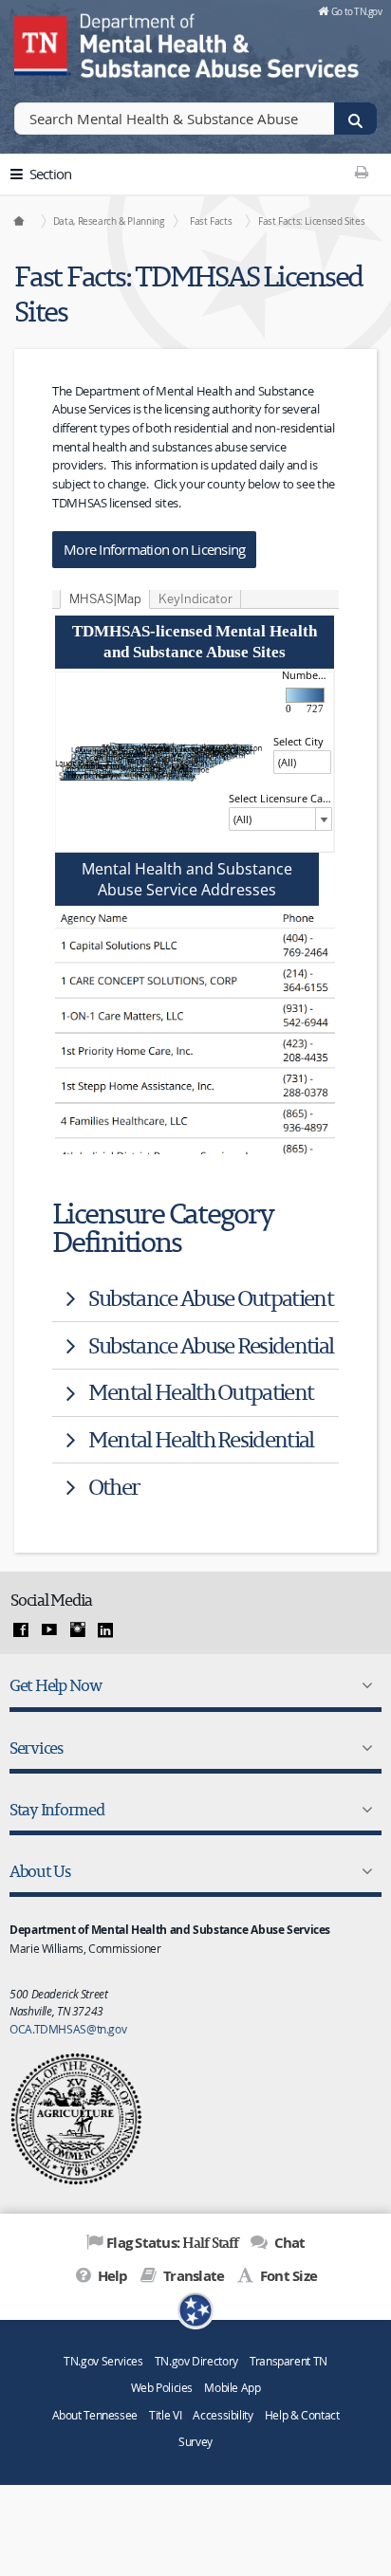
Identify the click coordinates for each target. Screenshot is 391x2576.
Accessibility (223, 2415)
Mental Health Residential (201, 1439)
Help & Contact (302, 2415)
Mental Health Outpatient (201, 1392)
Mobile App (232, 2388)
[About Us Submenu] (363, 1871)
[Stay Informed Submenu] (363, 1810)
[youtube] (49, 1630)
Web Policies (162, 2388)
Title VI (165, 2415)
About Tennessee (95, 2415)
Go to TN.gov (356, 11)
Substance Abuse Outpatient (211, 1298)
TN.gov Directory (196, 2361)
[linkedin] (105, 1630)
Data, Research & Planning (109, 221)
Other (114, 1487)
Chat (288, 2243)
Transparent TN (289, 2361)
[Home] (20, 221)
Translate (192, 2276)
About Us (40, 1871)
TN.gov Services (103, 2361)
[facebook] (21, 1630)
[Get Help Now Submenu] (363, 1685)
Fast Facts (211, 221)
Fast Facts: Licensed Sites (311, 221)
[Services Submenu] (363, 1748)
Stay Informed (57, 1809)
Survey (195, 2442)
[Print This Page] (362, 172)
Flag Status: (172, 2242)
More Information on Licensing (154, 549)
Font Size (287, 2276)
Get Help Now (56, 1685)
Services (36, 1748)
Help (111, 2276)
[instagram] (78, 1630)
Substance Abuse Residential (211, 1345)
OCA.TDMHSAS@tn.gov (68, 2029)
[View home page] (43, 43)
